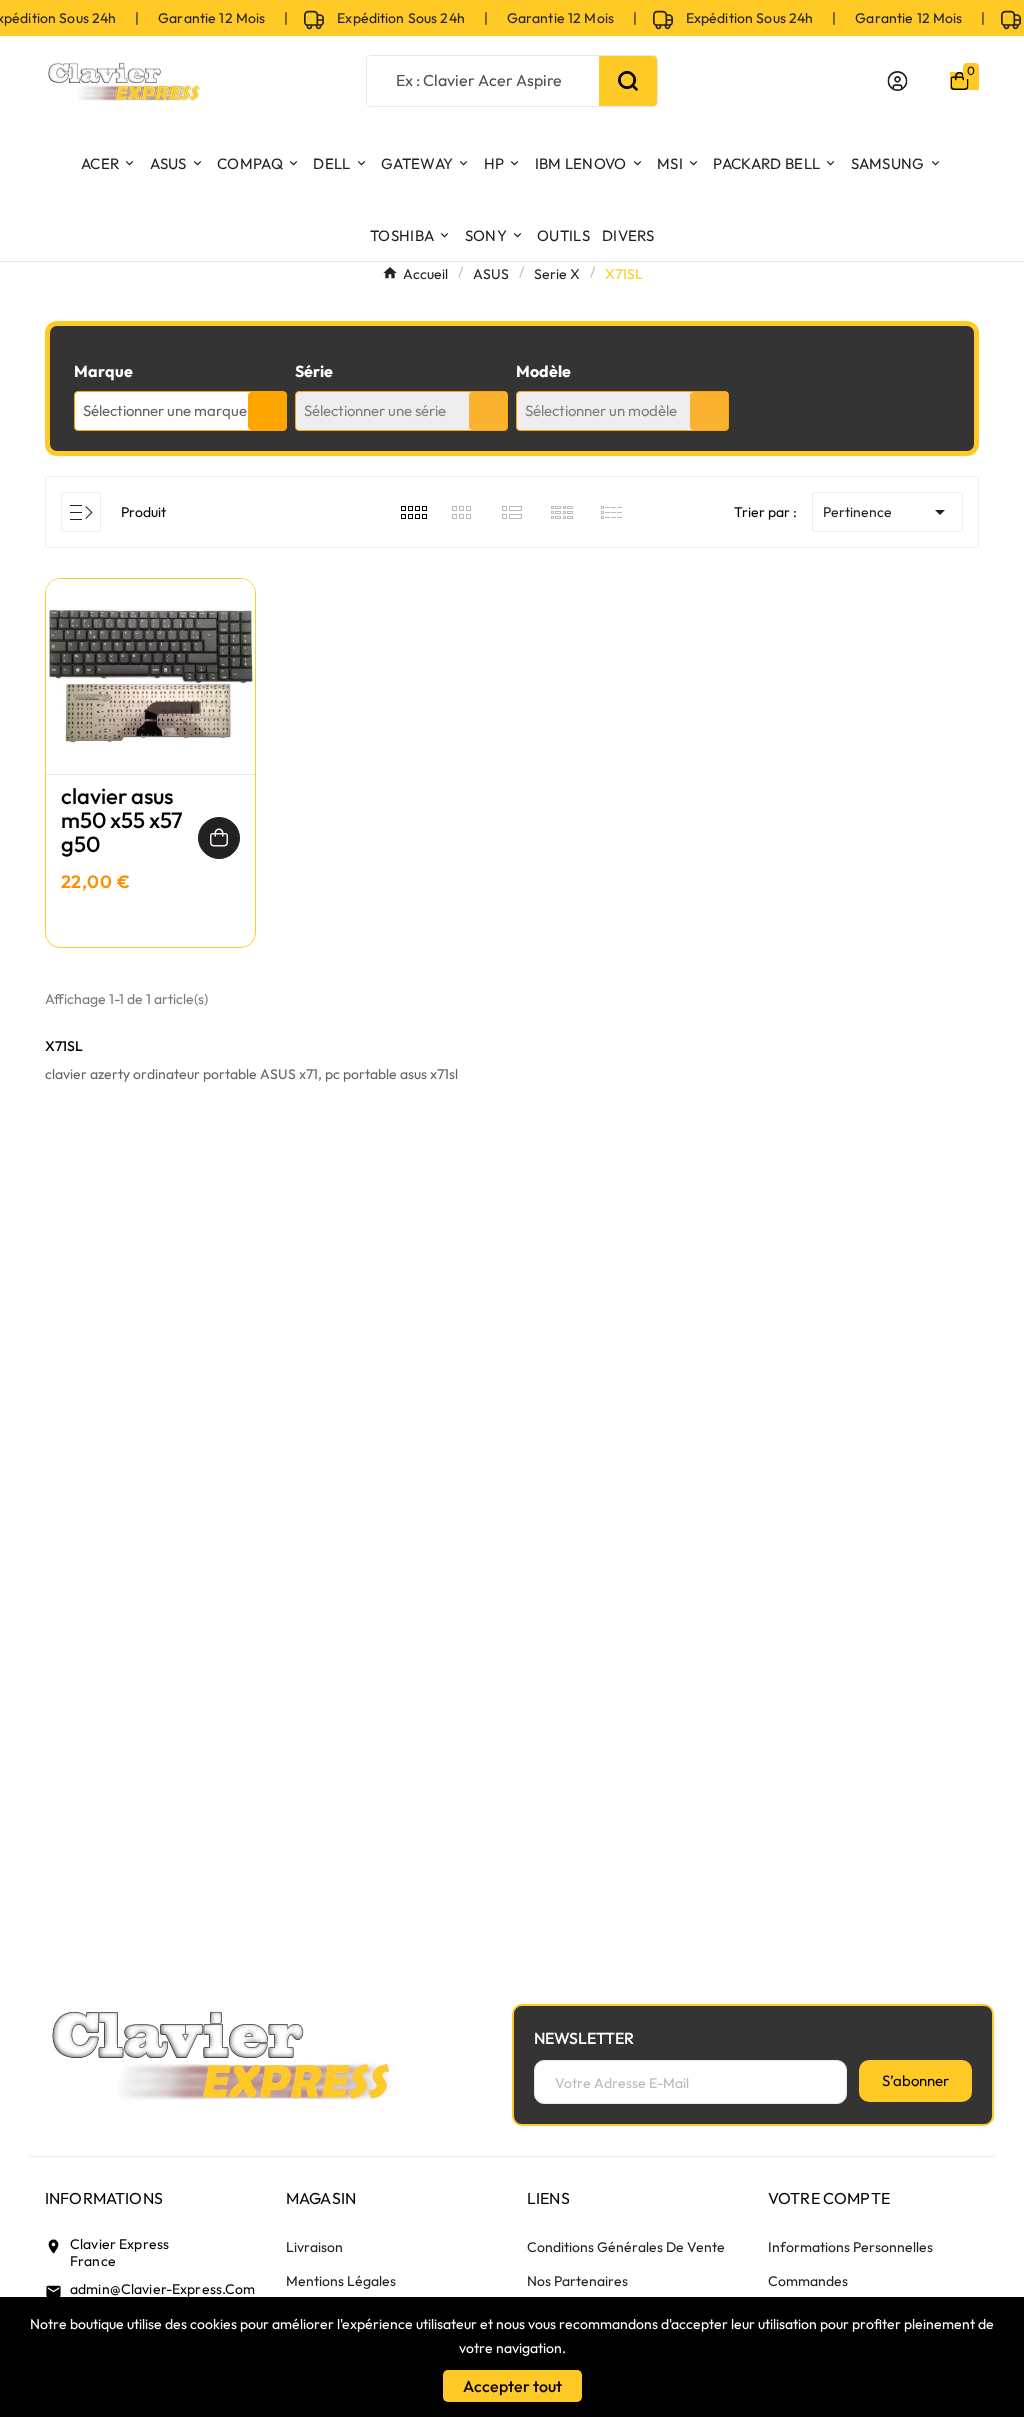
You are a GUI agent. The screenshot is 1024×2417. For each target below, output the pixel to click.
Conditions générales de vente (626, 2247)
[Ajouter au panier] (219, 838)
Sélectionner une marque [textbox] (165, 410)
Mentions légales (341, 2281)
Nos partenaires (577, 2281)
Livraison (314, 2247)
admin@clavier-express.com (163, 2289)
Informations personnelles (850, 2247)
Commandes (808, 2281)
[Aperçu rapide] (151, 696)
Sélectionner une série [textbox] (375, 410)
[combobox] (180, 411)
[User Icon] (897, 81)
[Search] (628, 81)
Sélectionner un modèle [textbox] (601, 410)
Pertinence (887, 512)
